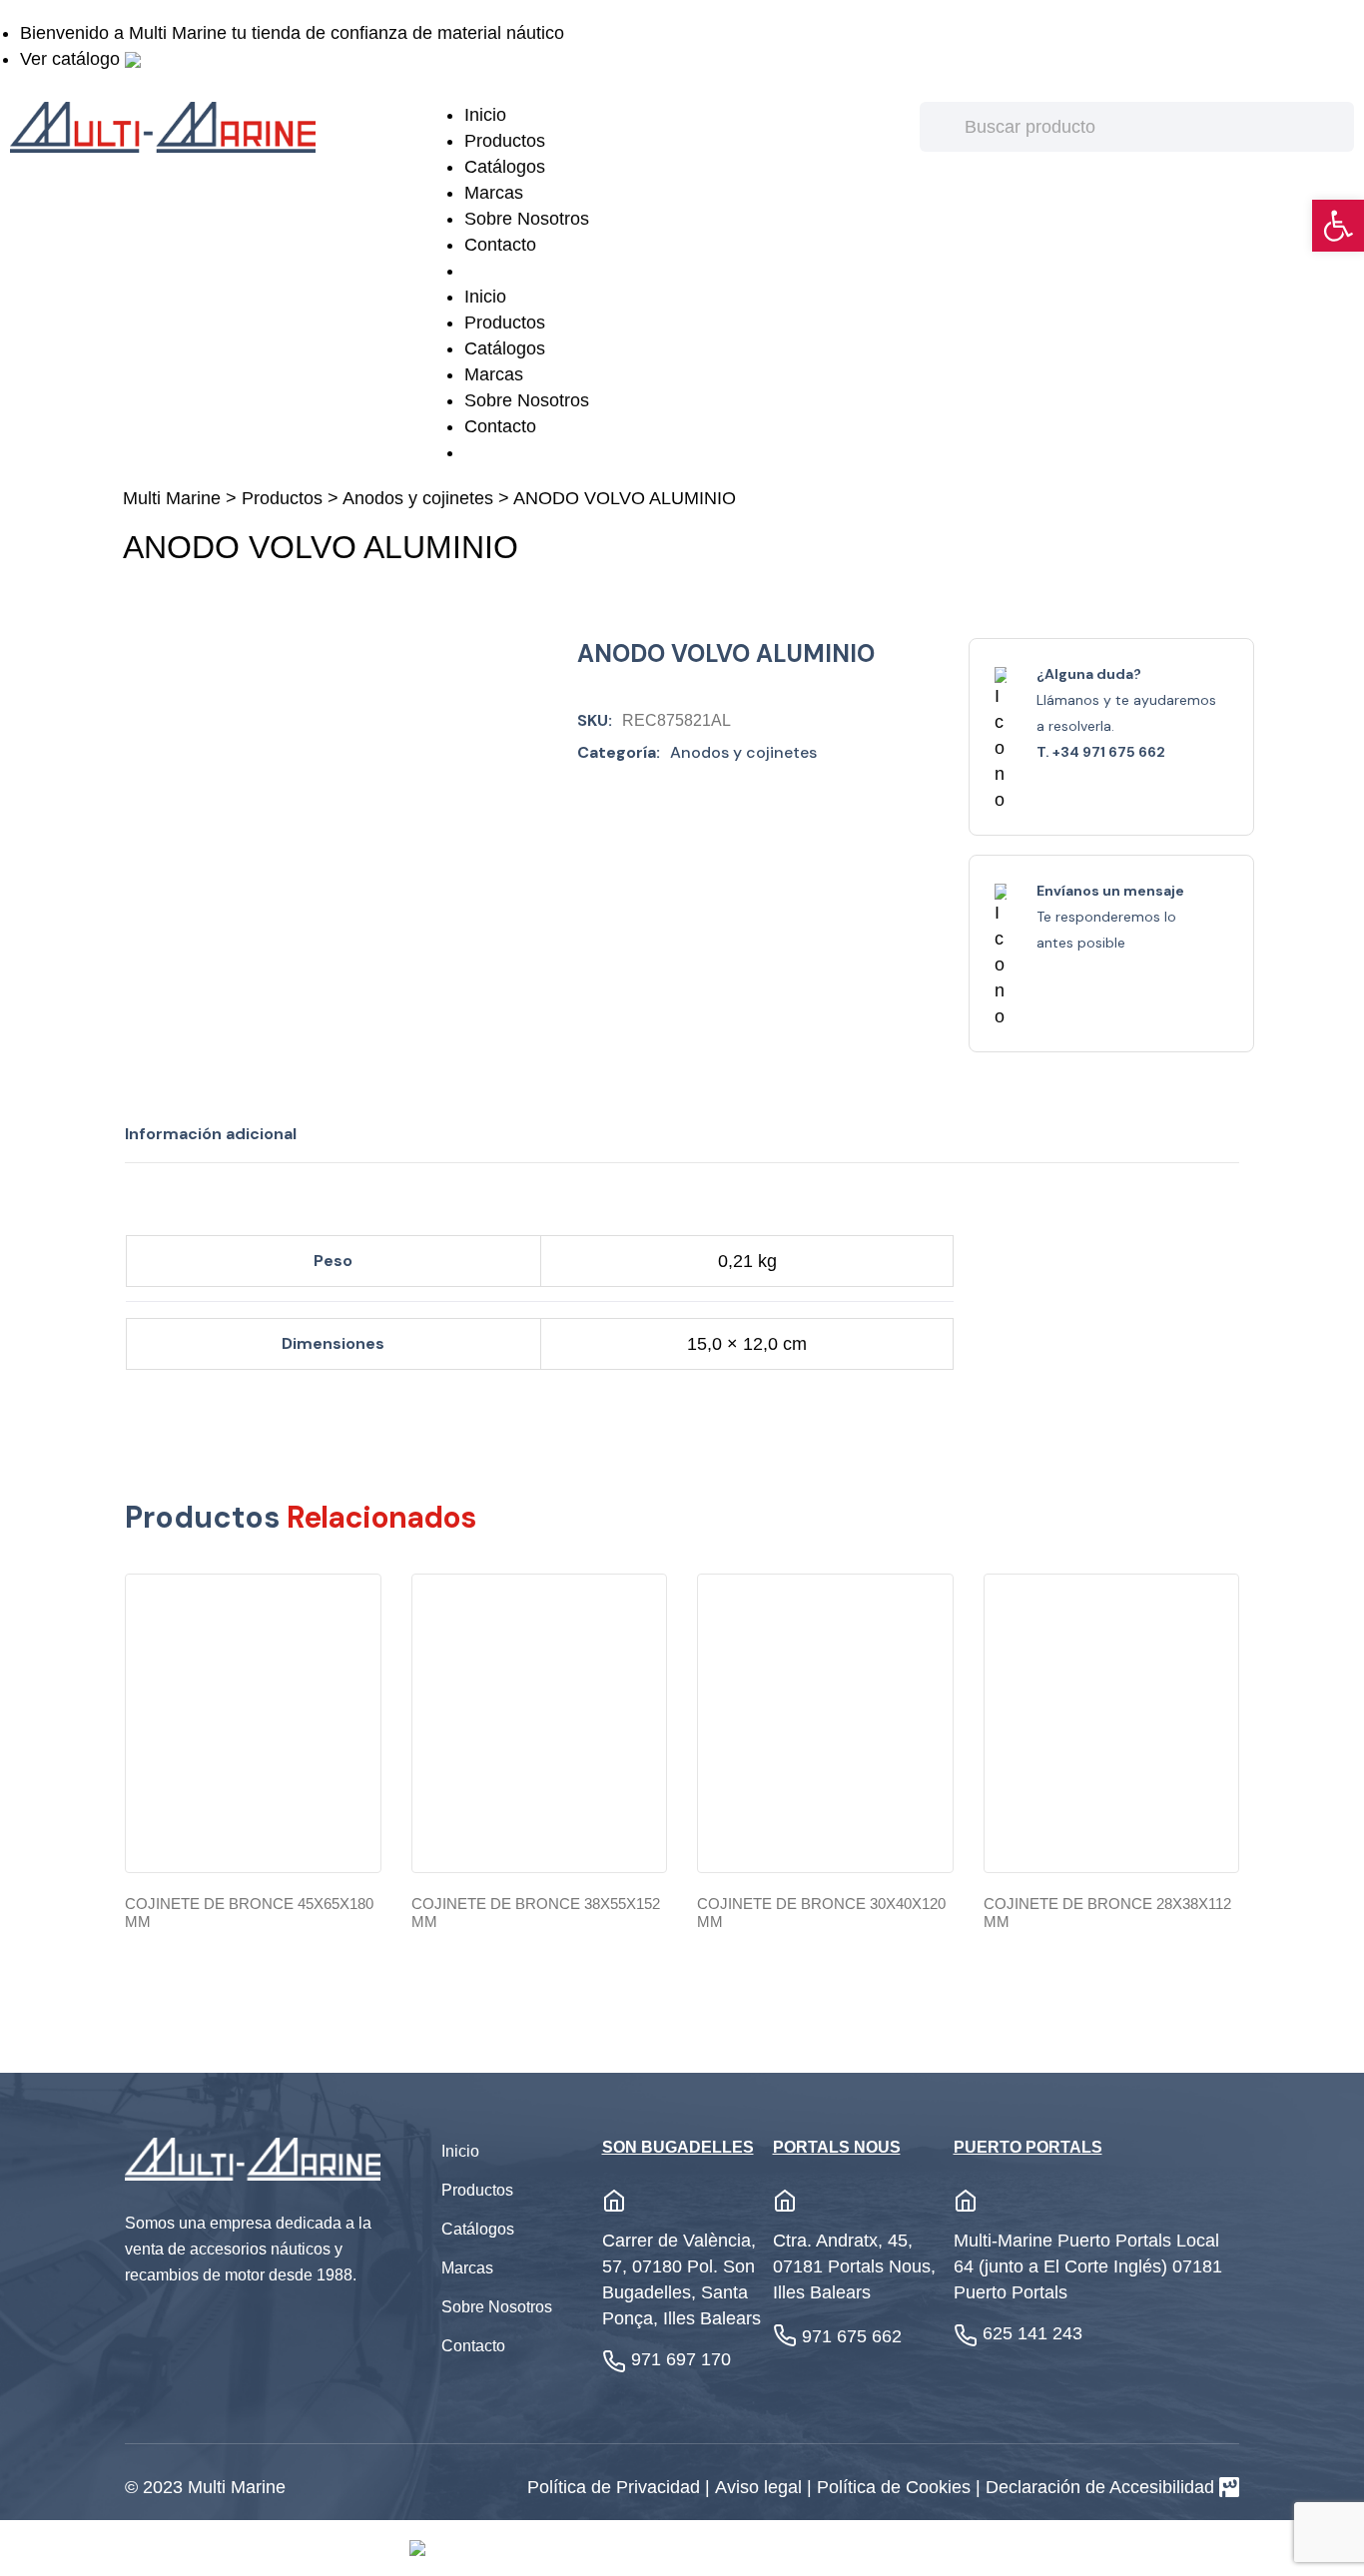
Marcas (494, 193)
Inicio (485, 115)
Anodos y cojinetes (418, 498)
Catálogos (505, 167)
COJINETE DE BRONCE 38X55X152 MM (536, 1913)
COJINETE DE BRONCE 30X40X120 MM (821, 1913)
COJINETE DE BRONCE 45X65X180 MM (249, 1913)
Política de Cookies (896, 2487)
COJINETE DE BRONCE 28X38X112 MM (1107, 1913)
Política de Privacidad (616, 2487)
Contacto (500, 245)
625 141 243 (1032, 2333)
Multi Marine (172, 498)
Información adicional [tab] (211, 1134)
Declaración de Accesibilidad (1100, 2487)
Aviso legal (761, 2487)
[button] (1338, 226)
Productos (505, 141)
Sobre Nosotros (527, 219)
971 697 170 (681, 2359)
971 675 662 (852, 2336)
